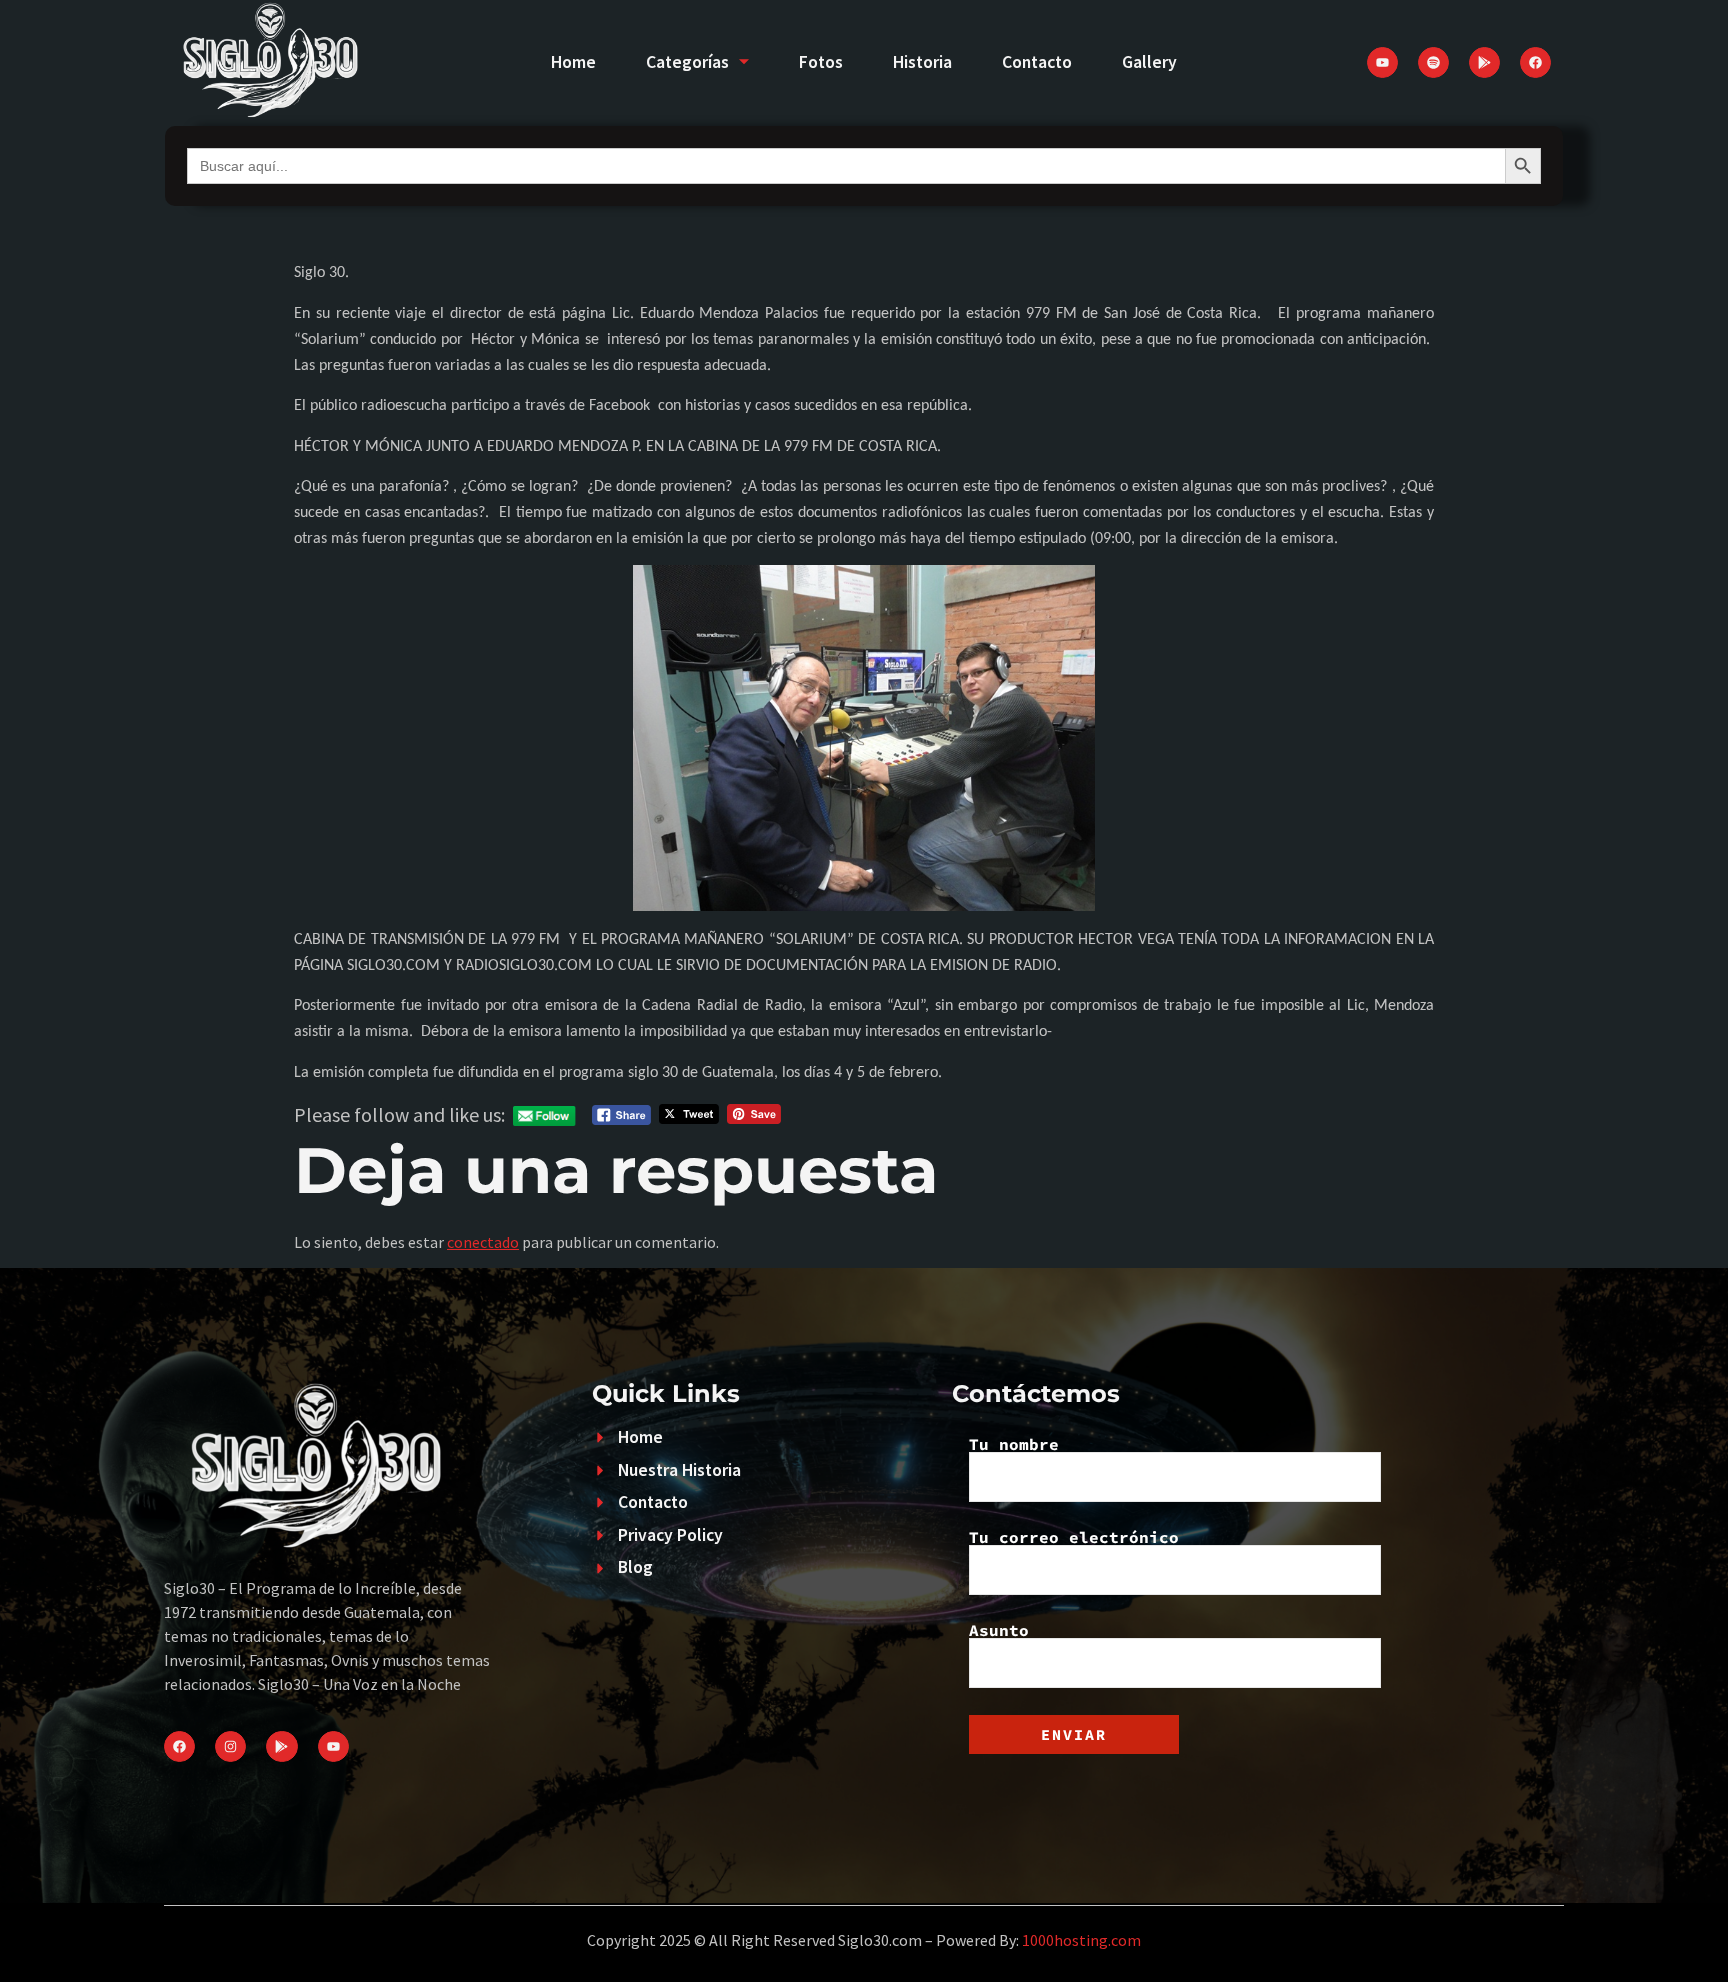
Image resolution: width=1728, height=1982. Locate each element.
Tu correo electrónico (1074, 1538)
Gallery (1149, 62)
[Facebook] (1535, 62)
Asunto (999, 1631)
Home (573, 62)
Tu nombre (1014, 1445)
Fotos (821, 62)
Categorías (687, 62)
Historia (922, 62)
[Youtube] (1382, 62)
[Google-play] (1484, 62)
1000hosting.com (1081, 1940)
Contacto (1037, 62)
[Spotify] (1433, 62)
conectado (483, 1242)
